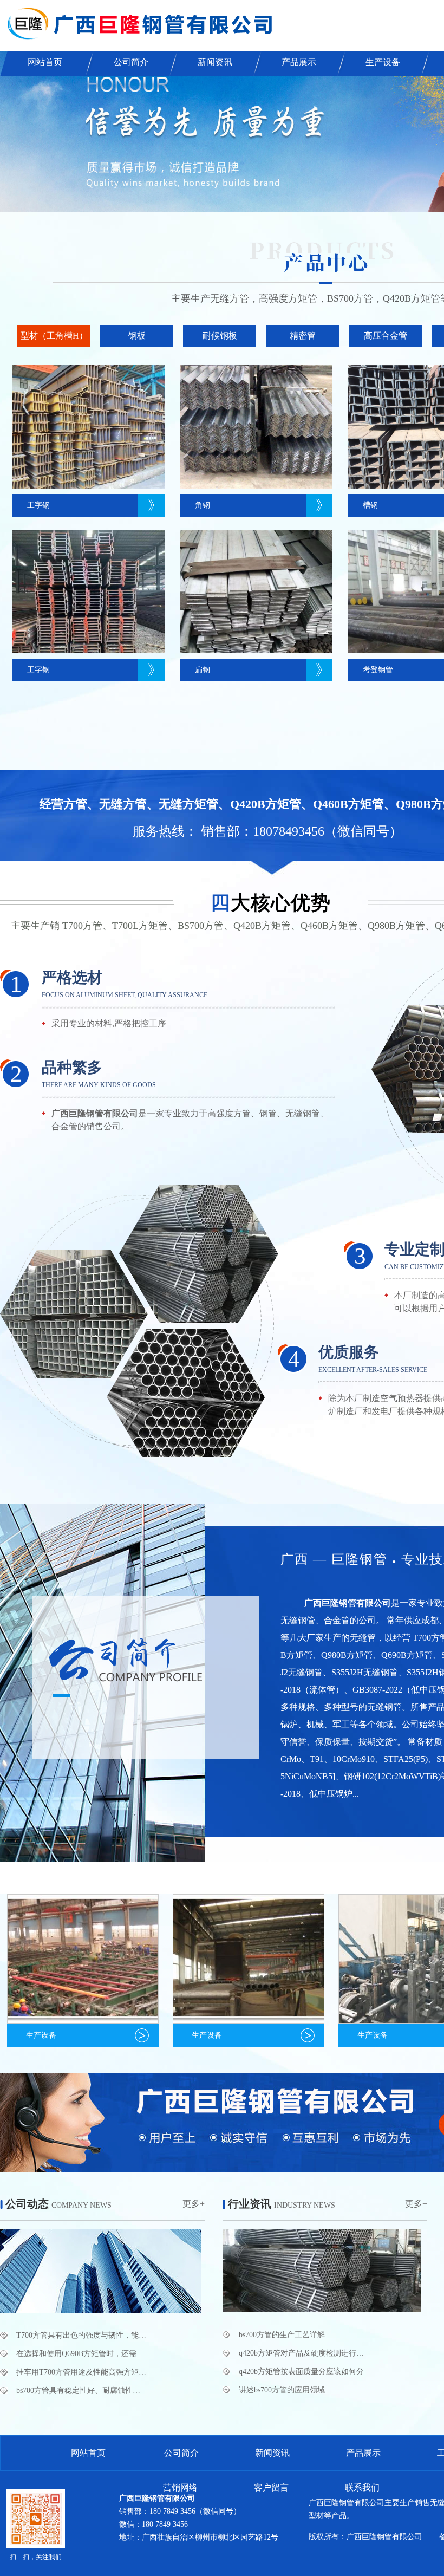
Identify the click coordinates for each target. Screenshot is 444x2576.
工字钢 (38, 505)
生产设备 (383, 62)
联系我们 (362, 2487)
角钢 (203, 505)
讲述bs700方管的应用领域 (282, 2390)
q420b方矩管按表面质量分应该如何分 (301, 2372)
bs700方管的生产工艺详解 (282, 2335)
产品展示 (299, 62)
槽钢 (370, 505)
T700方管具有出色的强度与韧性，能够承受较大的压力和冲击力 (81, 2335)
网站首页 (45, 62)
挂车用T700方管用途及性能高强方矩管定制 (81, 2372)
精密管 (303, 336)
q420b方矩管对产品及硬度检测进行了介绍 (304, 2353)
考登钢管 (378, 670)
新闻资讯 (215, 62)
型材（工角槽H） (54, 336)
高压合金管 (386, 336)
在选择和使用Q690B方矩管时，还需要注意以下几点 (81, 2354)
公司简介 (131, 62)
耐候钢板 (220, 336)
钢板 (137, 336)
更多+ (194, 2204)
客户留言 (271, 2487)
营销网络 (180, 2487)
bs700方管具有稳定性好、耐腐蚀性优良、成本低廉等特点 (81, 2390)
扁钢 (203, 670)
